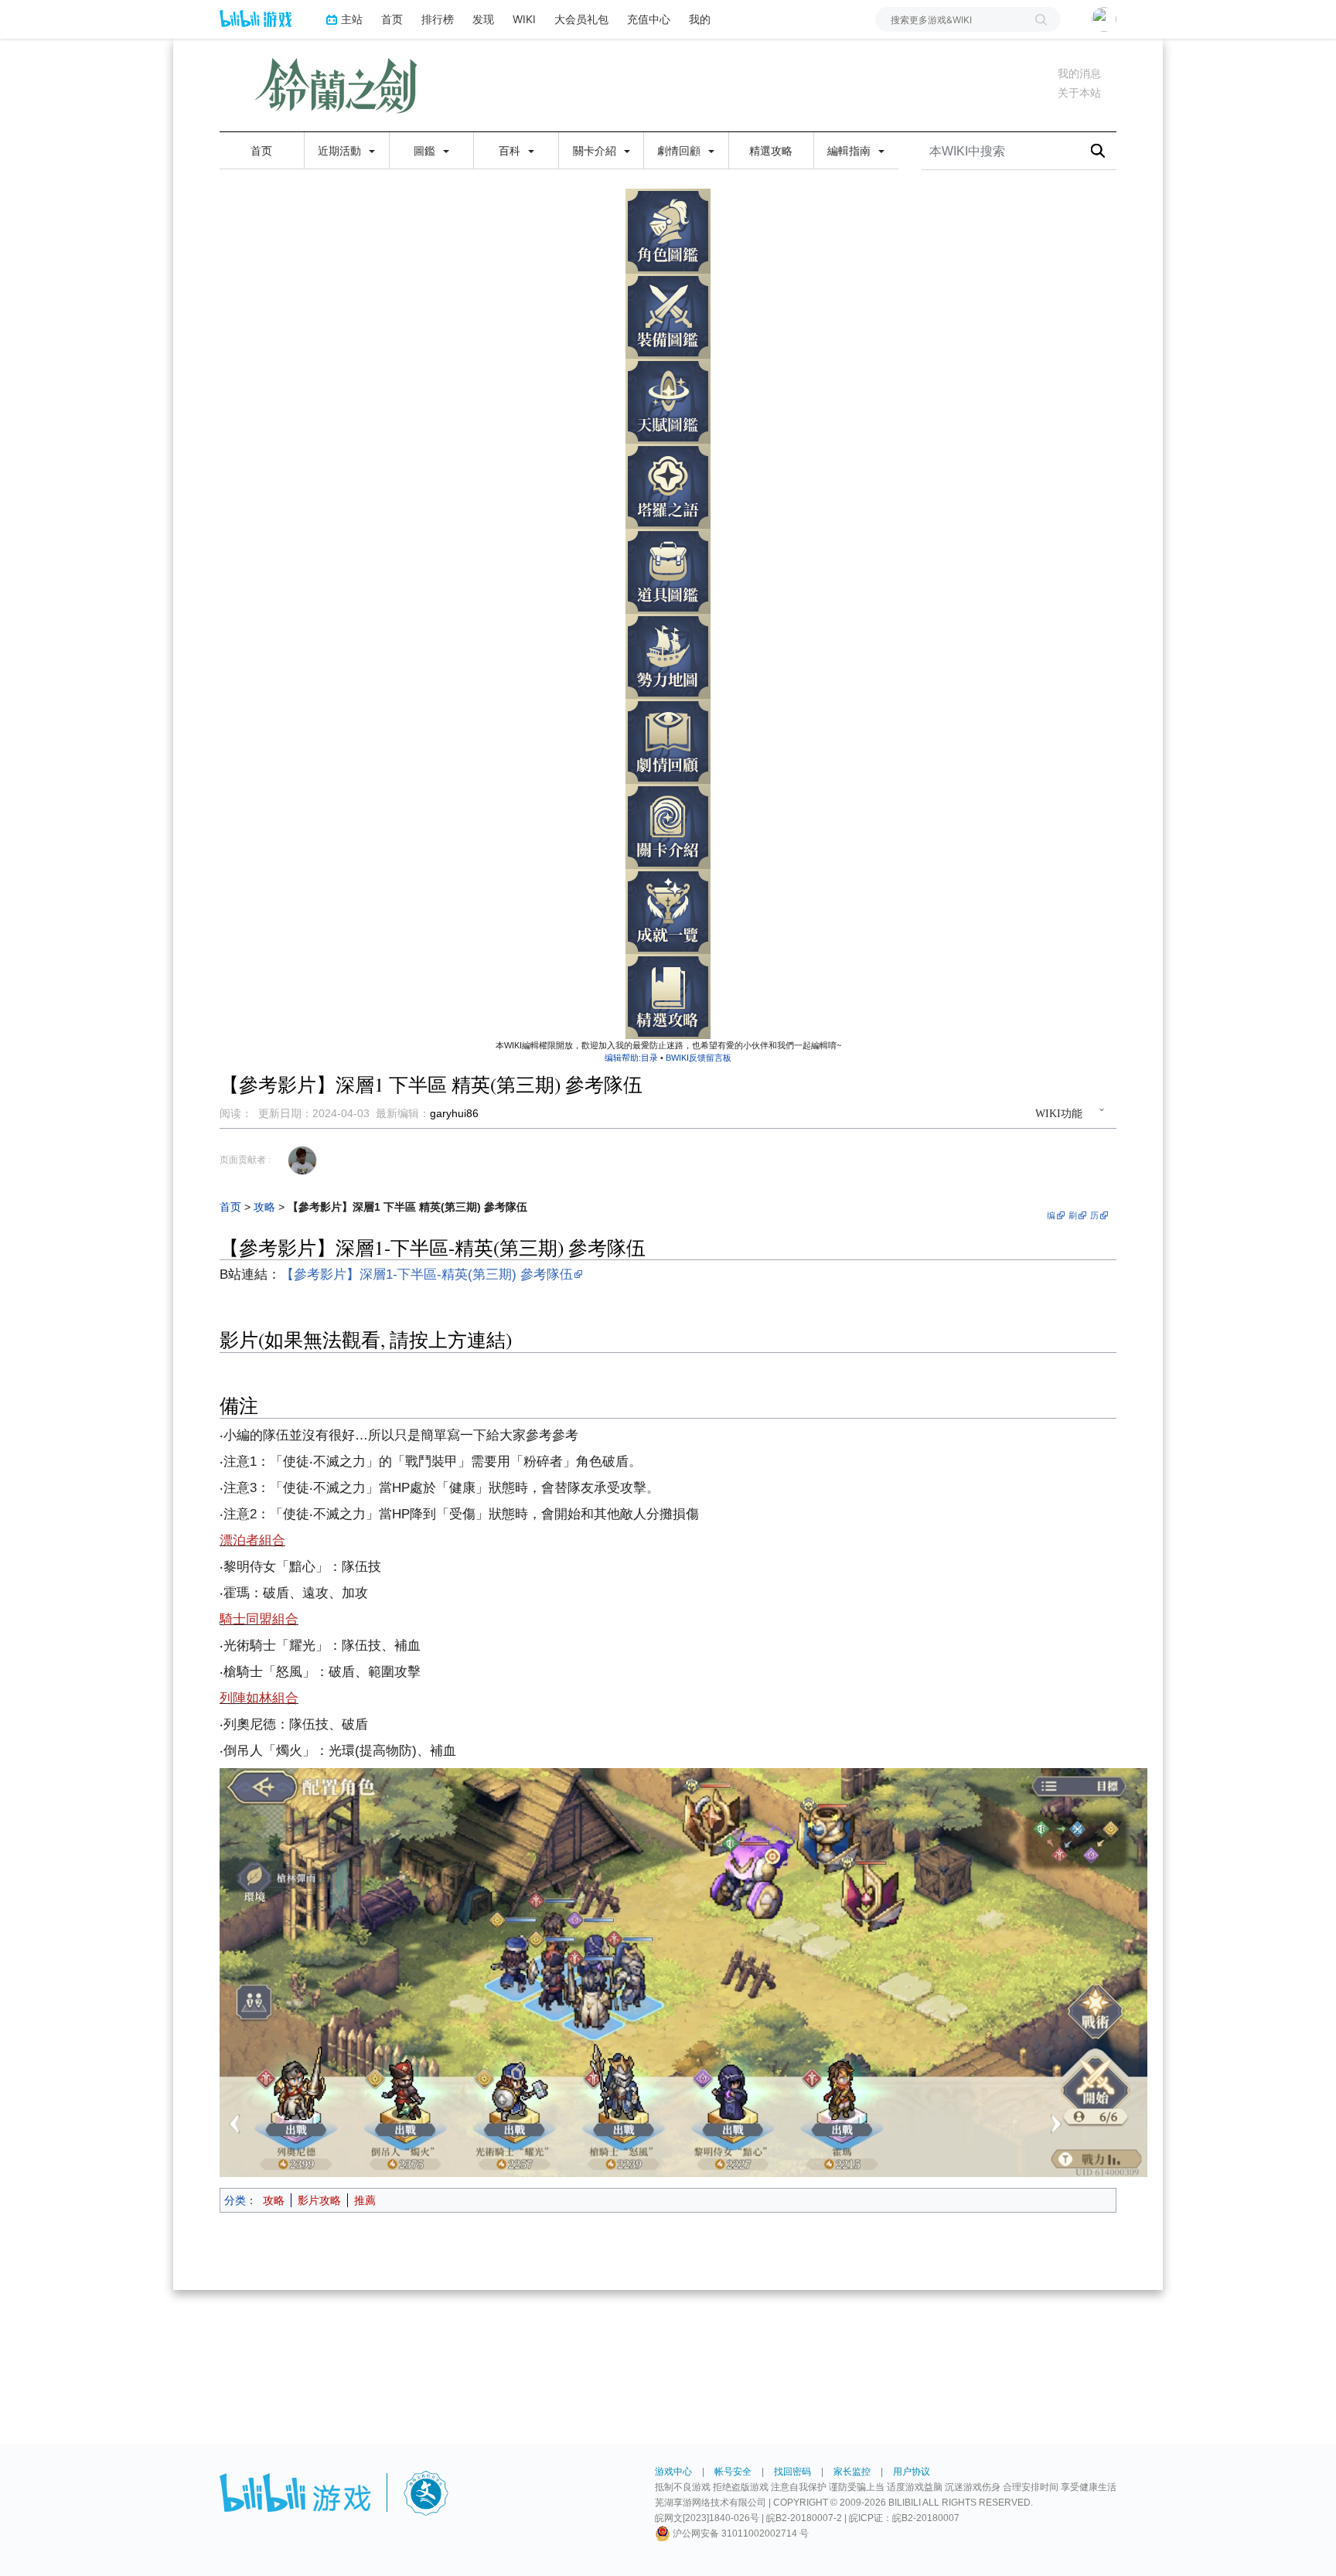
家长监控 (852, 2472)
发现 (483, 19)
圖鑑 (426, 151)
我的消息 (1079, 73)
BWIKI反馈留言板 (699, 1058)
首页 (392, 19)
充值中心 (649, 19)
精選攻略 (771, 151)
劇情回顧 (680, 151)
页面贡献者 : (245, 1160)
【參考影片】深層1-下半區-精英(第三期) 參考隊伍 (427, 1274)
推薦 (365, 2200)
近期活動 (341, 151)
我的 (700, 19)
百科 (511, 151)
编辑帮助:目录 (631, 1058)
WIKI (524, 19)
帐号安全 (733, 2472)
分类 (235, 2200)
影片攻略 (319, 2200)
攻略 (264, 1207)
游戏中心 (673, 2472)
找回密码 (792, 2472)
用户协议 (912, 2472)
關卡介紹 (596, 151)
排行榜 (438, 19)
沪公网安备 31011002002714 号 (740, 2533)
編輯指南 (850, 151)
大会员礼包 (581, 19)
